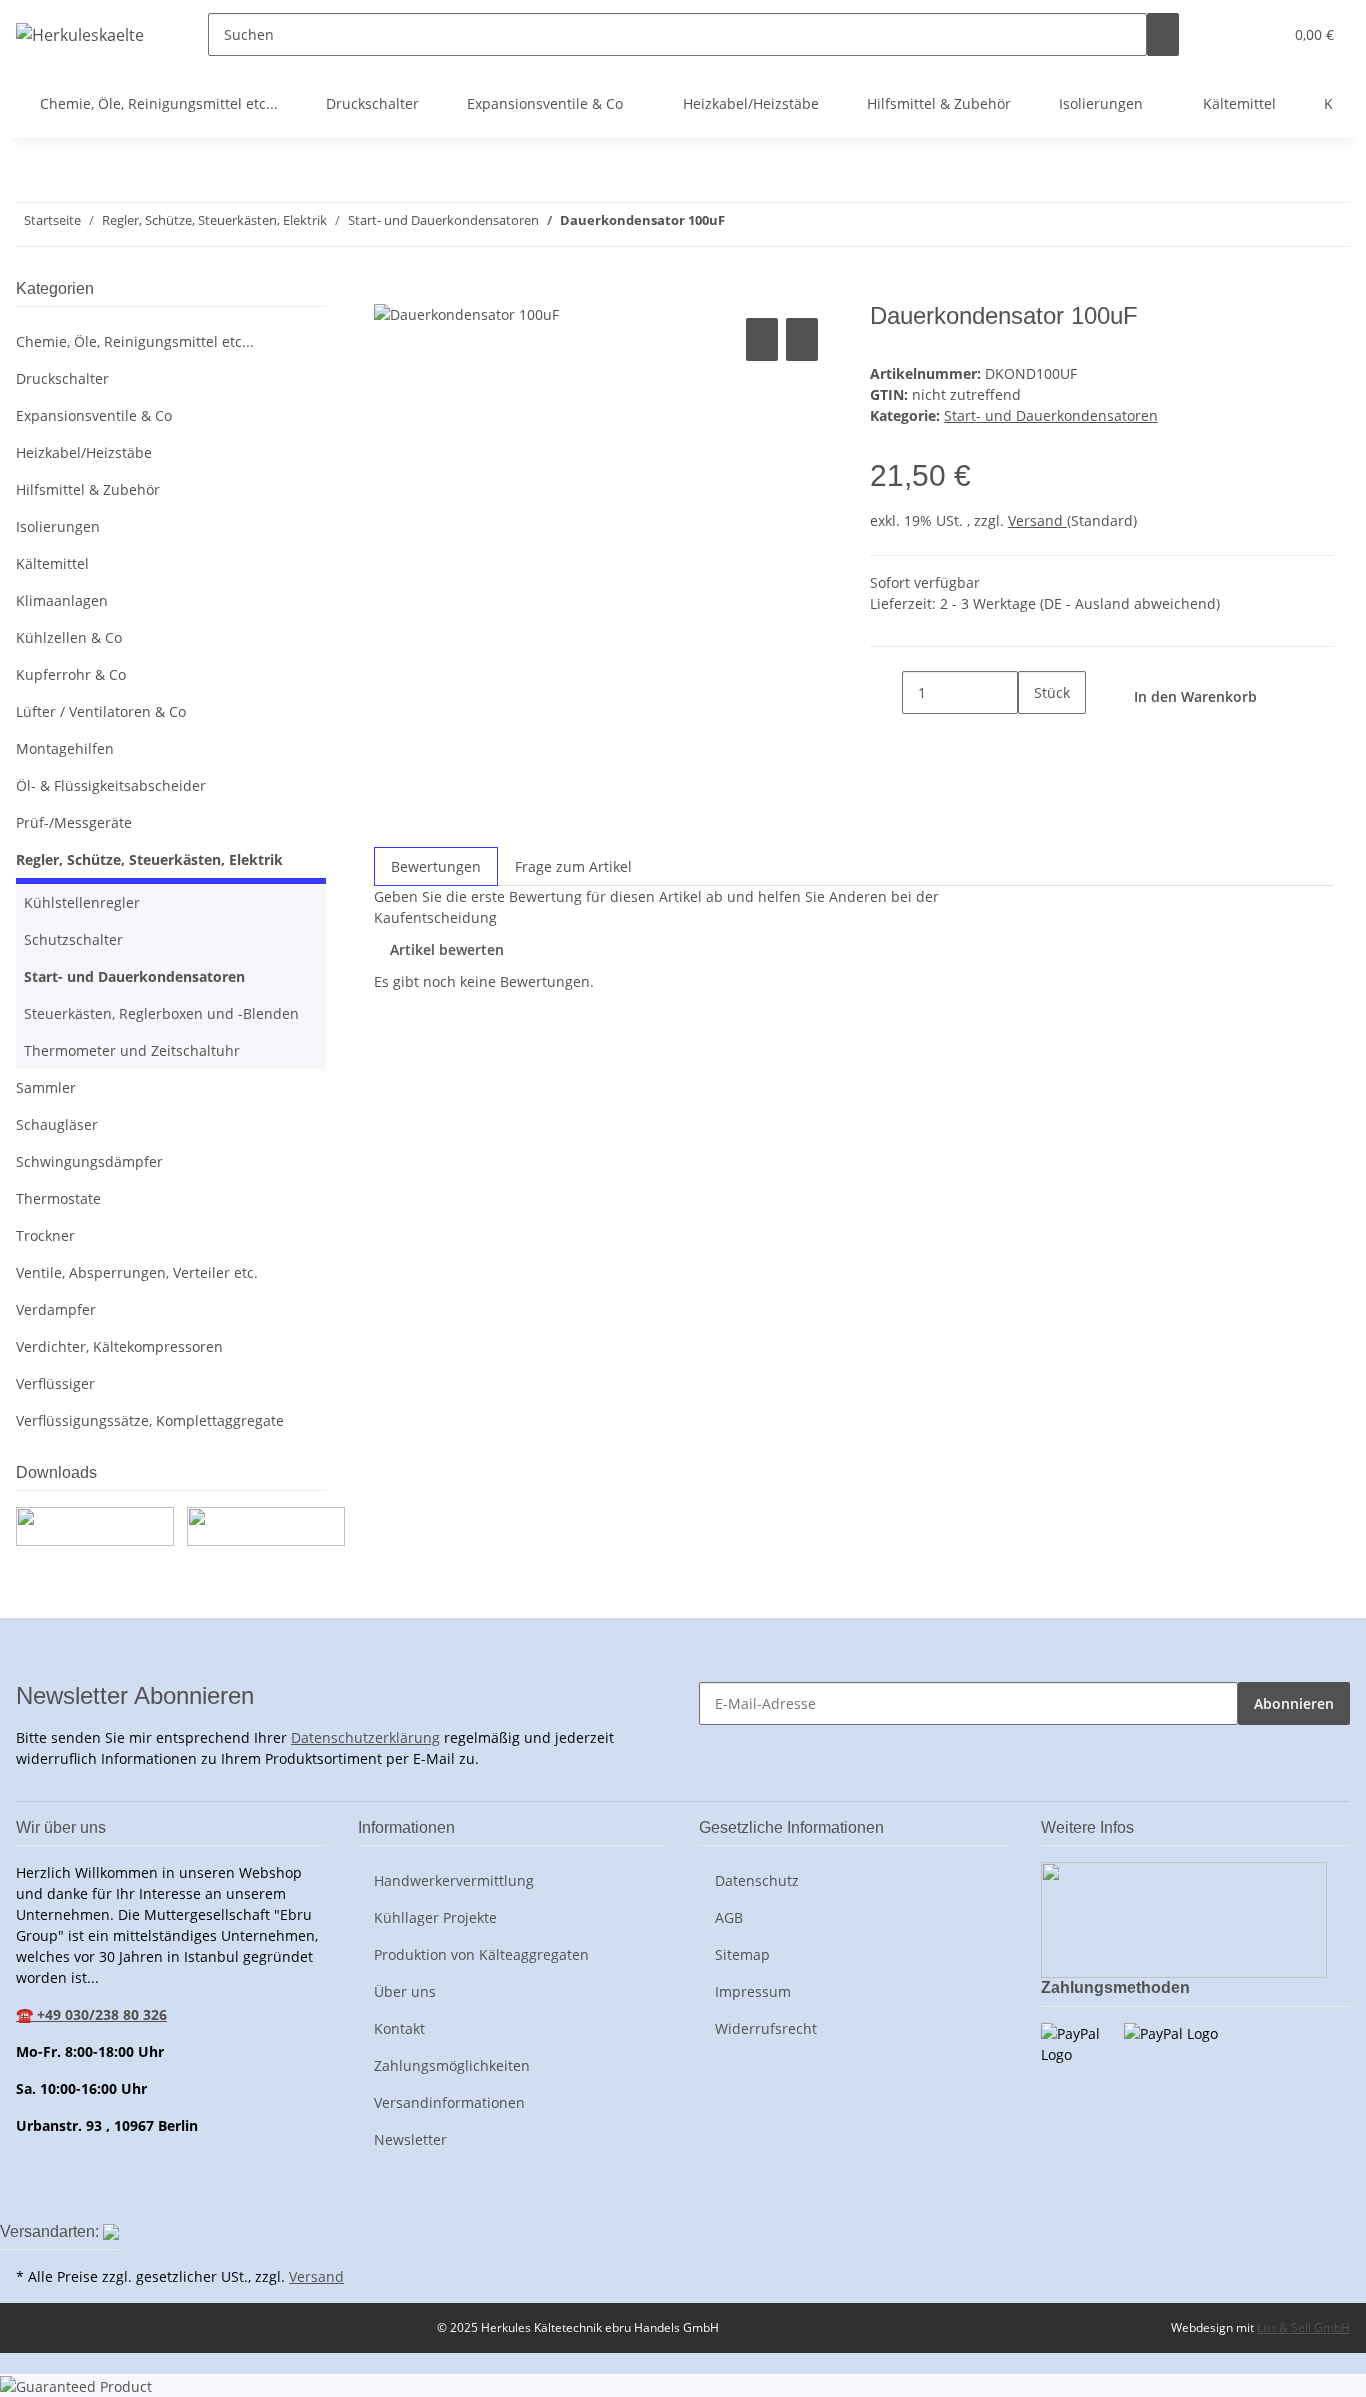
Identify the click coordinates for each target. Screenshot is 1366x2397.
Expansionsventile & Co (94, 415)
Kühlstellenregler (82, 902)
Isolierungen (58, 526)
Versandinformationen (449, 2102)
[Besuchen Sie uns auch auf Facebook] (32, 2195)
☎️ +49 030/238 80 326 (91, 2014)
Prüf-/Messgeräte (74, 822)
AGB (729, 1917)
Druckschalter (62, 378)
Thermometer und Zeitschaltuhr (132, 1050)
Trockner (45, 1235)
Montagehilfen (65, 748)
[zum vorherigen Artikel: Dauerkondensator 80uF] (777, 224)
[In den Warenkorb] (390, 291)
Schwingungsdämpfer (89, 1161)
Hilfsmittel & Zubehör (88, 489)
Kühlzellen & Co (69, 637)
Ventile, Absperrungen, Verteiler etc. (137, 1272)
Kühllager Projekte (435, 1917)
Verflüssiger (55, 1383)
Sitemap (742, 1954)
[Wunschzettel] (1259, 34)
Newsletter (410, 2139)
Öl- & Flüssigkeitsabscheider (111, 785)
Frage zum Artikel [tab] (573, 866)
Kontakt (399, 2028)
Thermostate (58, 1198)
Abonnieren (1294, 1703)
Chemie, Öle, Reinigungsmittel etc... (135, 341)
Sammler (46, 1087)
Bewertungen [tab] (436, 866)
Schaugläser (57, 1124)
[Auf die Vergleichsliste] (762, 339)
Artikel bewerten (447, 949)
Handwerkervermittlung (454, 1880)
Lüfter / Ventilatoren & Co (101, 711)
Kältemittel (52, 563)
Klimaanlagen (62, 600)
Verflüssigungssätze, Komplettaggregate (150, 1420)
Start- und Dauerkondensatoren (1051, 415)
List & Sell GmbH (1303, 2327)
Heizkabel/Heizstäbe (84, 452)
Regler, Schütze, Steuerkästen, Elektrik (149, 859)
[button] (1227, 34)
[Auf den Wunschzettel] (802, 339)
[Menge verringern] (886, 692)
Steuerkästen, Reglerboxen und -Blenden (161, 1013)
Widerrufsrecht (766, 2028)
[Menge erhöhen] (1034, 735)
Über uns (405, 1991)
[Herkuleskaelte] (80, 34)
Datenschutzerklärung (365, 1737)
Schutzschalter (73, 939)
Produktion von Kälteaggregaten (481, 1954)
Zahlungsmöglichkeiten (452, 2065)
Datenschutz (757, 1880)
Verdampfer (56, 1309)
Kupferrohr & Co (71, 674)
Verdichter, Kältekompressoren (119, 1346)
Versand (1037, 520)
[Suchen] (1163, 34)
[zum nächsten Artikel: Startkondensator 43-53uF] (741, 224)
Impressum (753, 1991)
